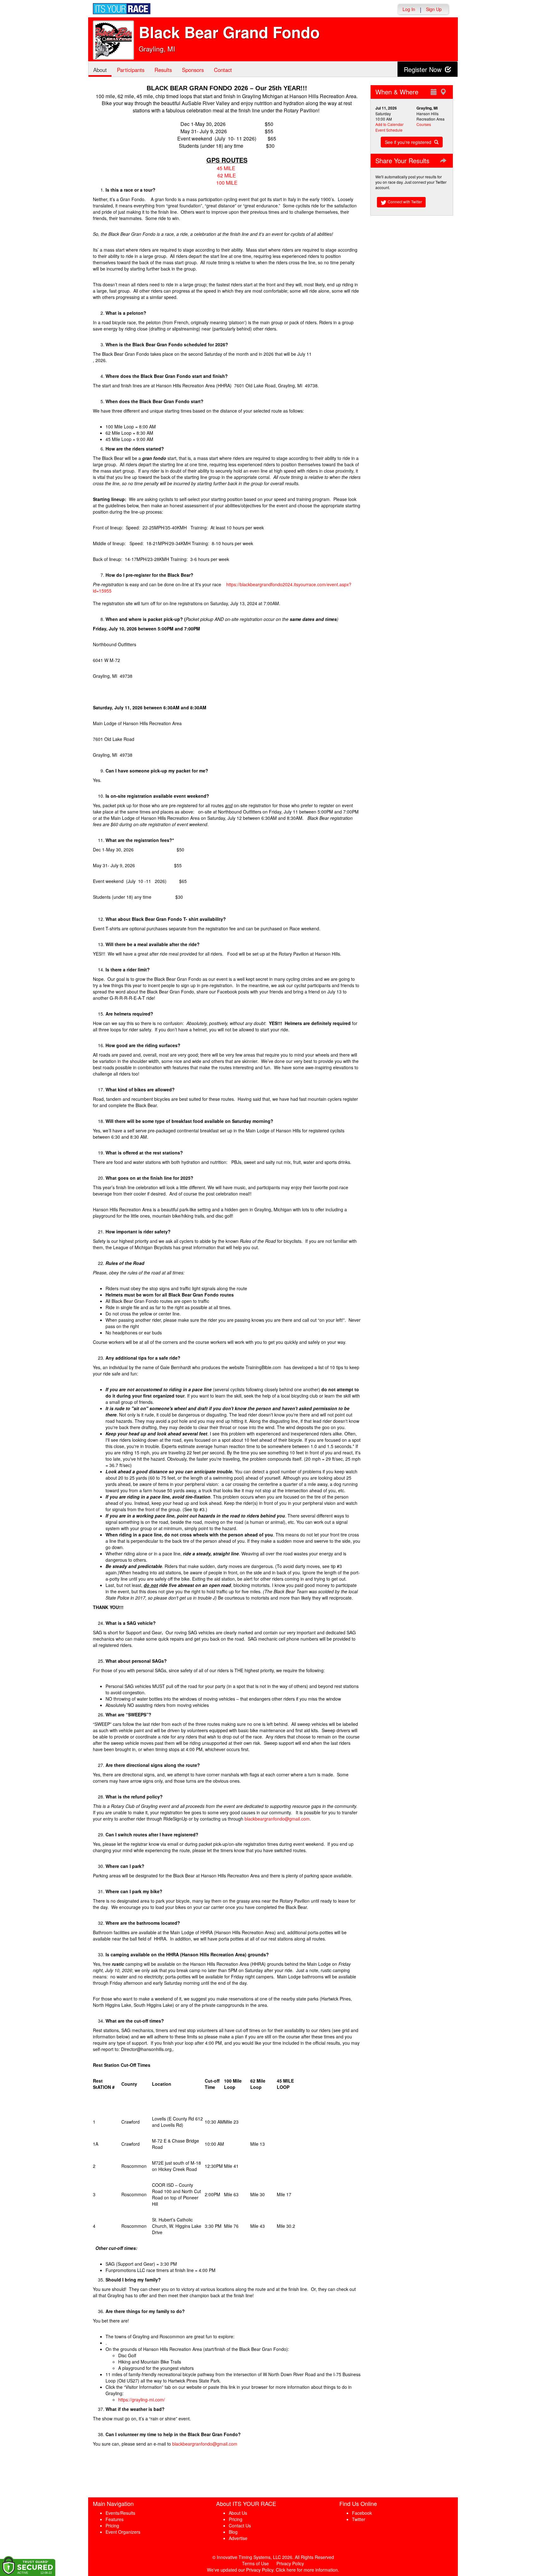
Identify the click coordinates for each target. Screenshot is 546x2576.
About (100, 70)
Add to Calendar (389, 124)
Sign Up (434, 9)
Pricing (112, 2525)
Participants (131, 70)
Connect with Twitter (404, 202)
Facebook (362, 2513)
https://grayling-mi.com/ (142, 2400)
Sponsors (193, 70)
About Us (238, 2513)
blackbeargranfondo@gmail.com (277, 1819)
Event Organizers (123, 2532)
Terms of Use (255, 2563)
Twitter (359, 2519)
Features (115, 2519)
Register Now (424, 69)
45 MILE (227, 168)
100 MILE (227, 183)
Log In (409, 9)
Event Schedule (389, 130)
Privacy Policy (290, 2563)
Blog (233, 2532)
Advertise (238, 2538)
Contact (223, 70)
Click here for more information (307, 2570)
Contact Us (240, 2525)
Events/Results (120, 2513)
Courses (424, 124)
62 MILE (227, 175)
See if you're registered (409, 142)
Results (163, 70)
